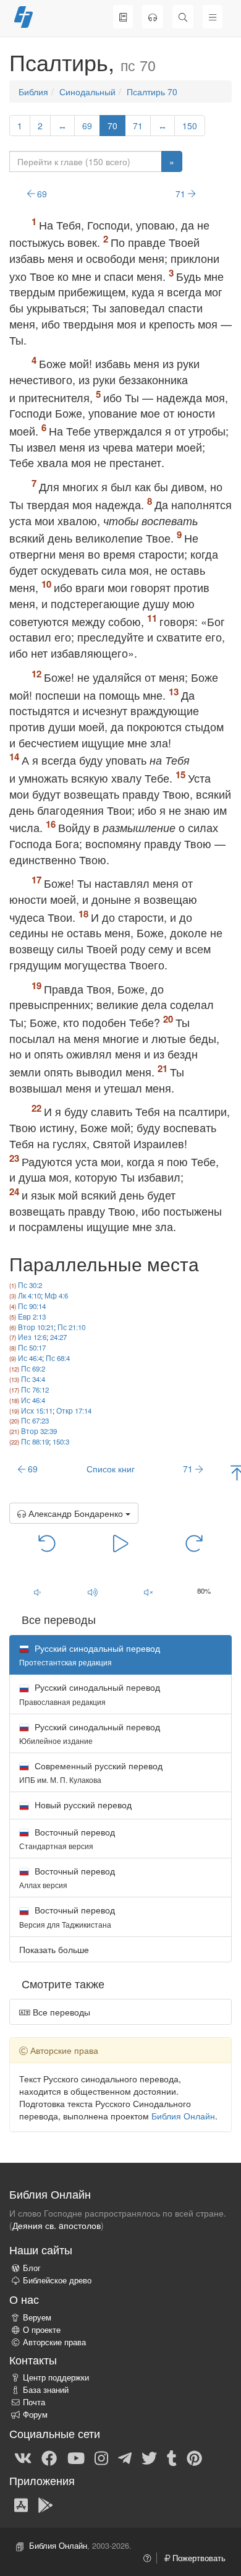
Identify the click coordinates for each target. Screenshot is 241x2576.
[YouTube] (76, 2457)
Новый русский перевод (82, 1805)
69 (87, 126)
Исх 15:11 (37, 1410)
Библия (33, 92)
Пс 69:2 (33, 1368)
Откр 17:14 (74, 1410)
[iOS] (21, 2504)
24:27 (58, 1337)
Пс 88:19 (35, 1441)
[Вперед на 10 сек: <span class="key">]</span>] (194, 1542)
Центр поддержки (56, 2377)
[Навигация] (213, 17)
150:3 (61, 1441)
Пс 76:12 (35, 1389)
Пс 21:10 (71, 1327)
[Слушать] (153, 17)
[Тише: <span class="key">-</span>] (37, 1592)
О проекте (42, 2330)
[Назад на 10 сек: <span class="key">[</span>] (47, 1542)
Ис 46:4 (30, 1358)
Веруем (37, 2317)
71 (138, 126)
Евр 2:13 (32, 1316)
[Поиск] (183, 17)
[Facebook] (49, 2457)
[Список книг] (123, 17)
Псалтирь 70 (152, 92)
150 (190, 126)
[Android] (45, 2504)
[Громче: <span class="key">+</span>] (93, 1592)
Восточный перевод (67, 1838)
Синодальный (87, 92)
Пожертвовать (198, 2558)
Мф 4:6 (56, 1295)
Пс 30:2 (30, 1285)
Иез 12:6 (32, 1337)
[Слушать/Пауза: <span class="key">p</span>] (120, 1542)
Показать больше (54, 1949)
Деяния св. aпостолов (57, 2225)
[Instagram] (101, 2457)
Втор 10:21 (36, 1327)
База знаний (46, 2390)
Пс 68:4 (58, 1358)
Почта (34, 2402)
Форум (35, 2415)
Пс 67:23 (35, 1420)
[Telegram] (125, 2457)
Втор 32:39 (39, 1431)
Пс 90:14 (32, 1306)
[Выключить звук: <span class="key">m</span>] (148, 1592)
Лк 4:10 (29, 1295)
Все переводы (60, 2012)
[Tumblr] (172, 2457)
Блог (32, 2268)
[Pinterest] (194, 2457)
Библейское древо (57, 2280)
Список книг (111, 1469)
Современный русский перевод (91, 1772)
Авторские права (54, 2342)
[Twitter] (149, 2457)
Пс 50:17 (32, 1347)
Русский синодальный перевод (90, 1694)
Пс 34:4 (33, 1379)
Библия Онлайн (183, 2116)
